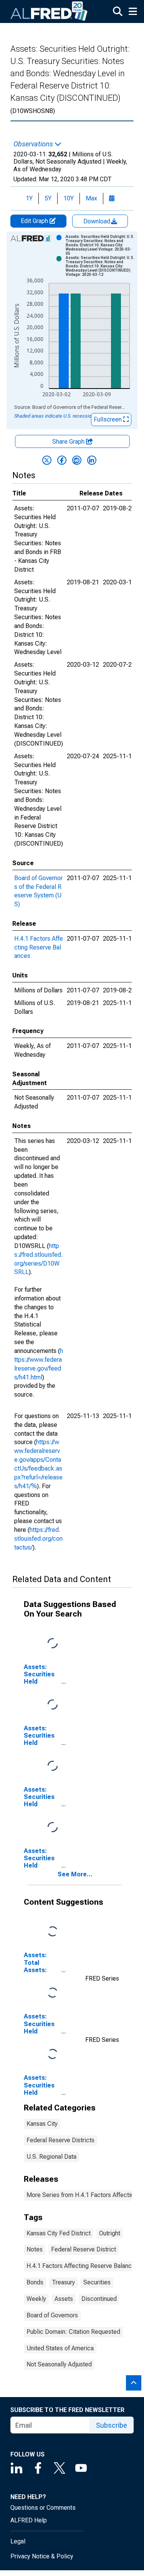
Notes (35, 2249)
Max (91, 198)
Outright (110, 2233)
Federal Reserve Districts (60, 2140)
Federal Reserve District (84, 2249)
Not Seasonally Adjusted (59, 2364)
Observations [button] (34, 144)
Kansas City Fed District (59, 2233)
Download (98, 221)
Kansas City (42, 2124)
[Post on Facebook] (62, 460)
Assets (64, 2299)
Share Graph (69, 442)
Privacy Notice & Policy (42, 2556)
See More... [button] (75, 1874)
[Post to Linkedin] (92, 460)
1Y (29, 198)
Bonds (35, 2282)
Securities (97, 2282)
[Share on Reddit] (77, 460)
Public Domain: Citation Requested (73, 2332)
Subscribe (112, 2425)
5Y (48, 198)
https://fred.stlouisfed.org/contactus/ (38, 1539)
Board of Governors (52, 2315)
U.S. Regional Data (51, 2157)
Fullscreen (108, 419)
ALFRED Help (29, 2520)
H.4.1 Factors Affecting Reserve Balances (39, 947)
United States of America (60, 2348)
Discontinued (99, 2299)
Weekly (36, 2299)
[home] (49, 11)
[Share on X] (47, 460)
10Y (69, 198)
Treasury (63, 2282)
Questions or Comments (43, 2508)
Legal (18, 2541)
